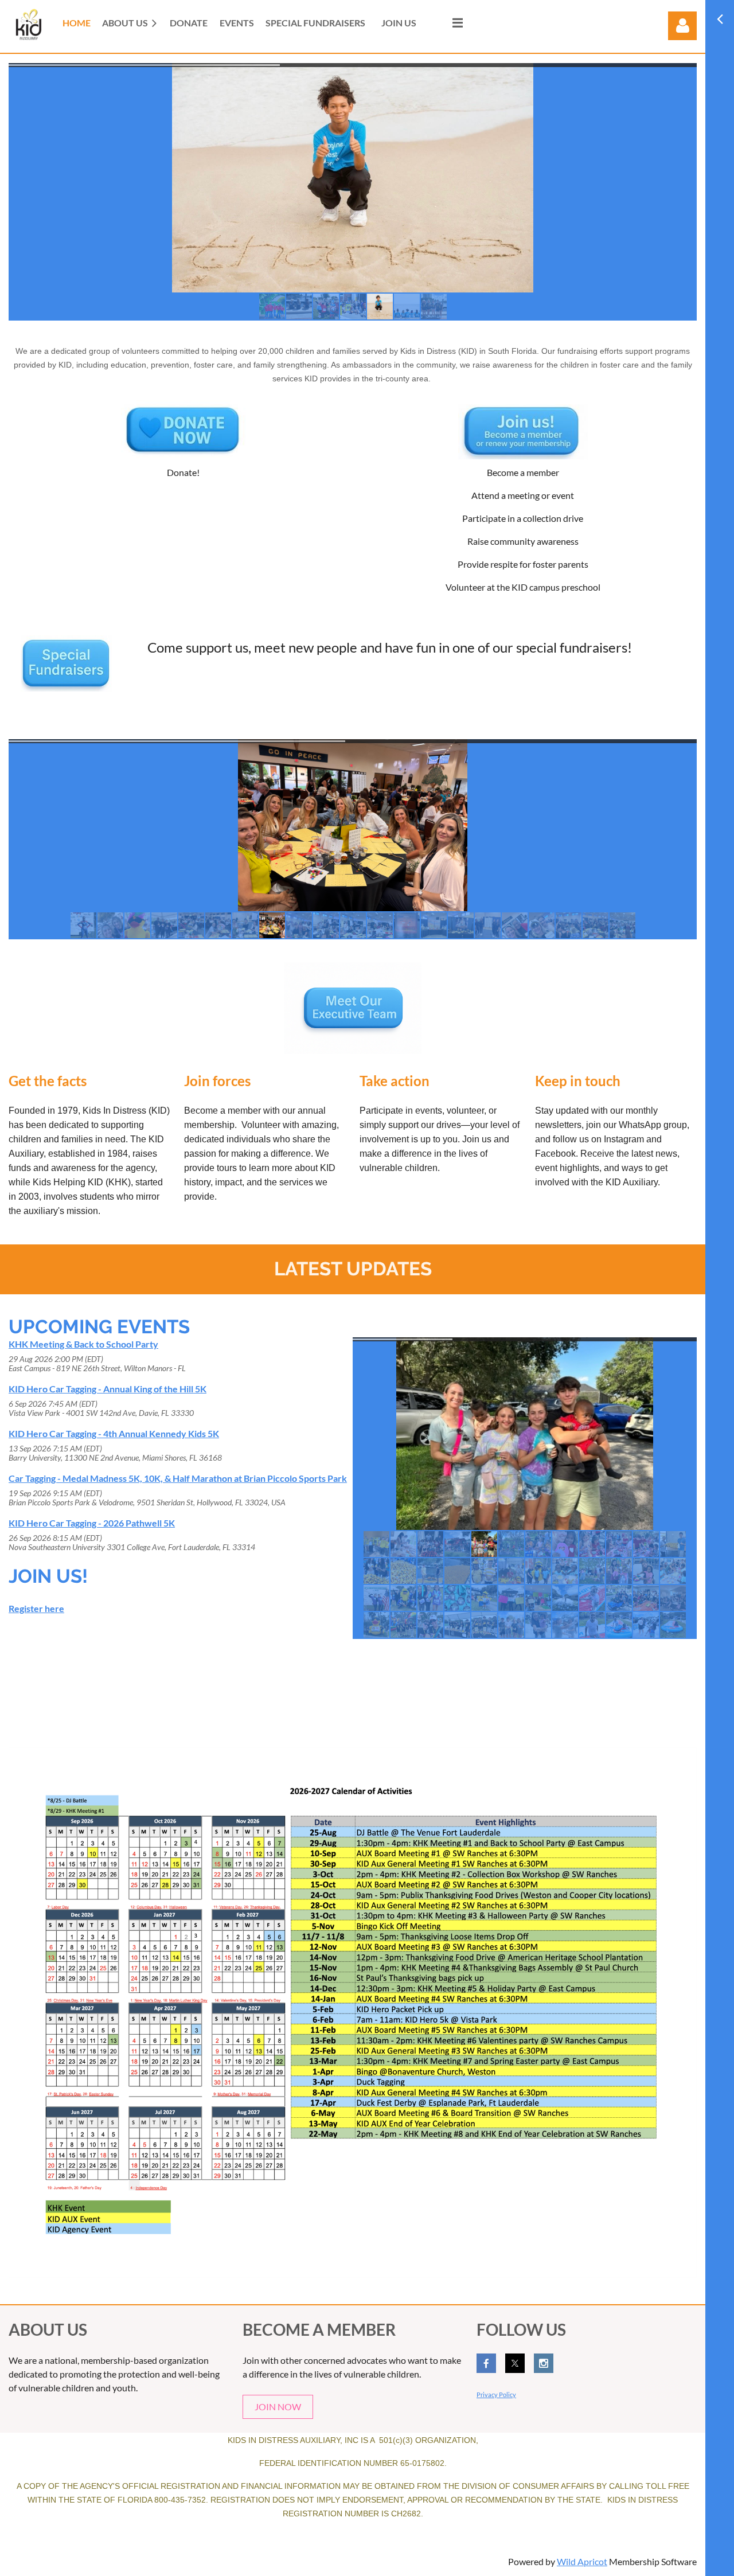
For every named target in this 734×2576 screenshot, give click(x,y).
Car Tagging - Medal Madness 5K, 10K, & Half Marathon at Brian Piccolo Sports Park (178, 1478)
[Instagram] (544, 2363)
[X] (515, 2363)
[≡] (446, 23)
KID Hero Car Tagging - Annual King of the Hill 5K (108, 1389)
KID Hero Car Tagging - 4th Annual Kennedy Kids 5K (114, 1433)
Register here (36, 1608)
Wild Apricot (582, 2561)
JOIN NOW (278, 2407)
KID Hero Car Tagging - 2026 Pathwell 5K (92, 1523)
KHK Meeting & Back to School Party (83, 1344)
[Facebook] (486, 2363)
